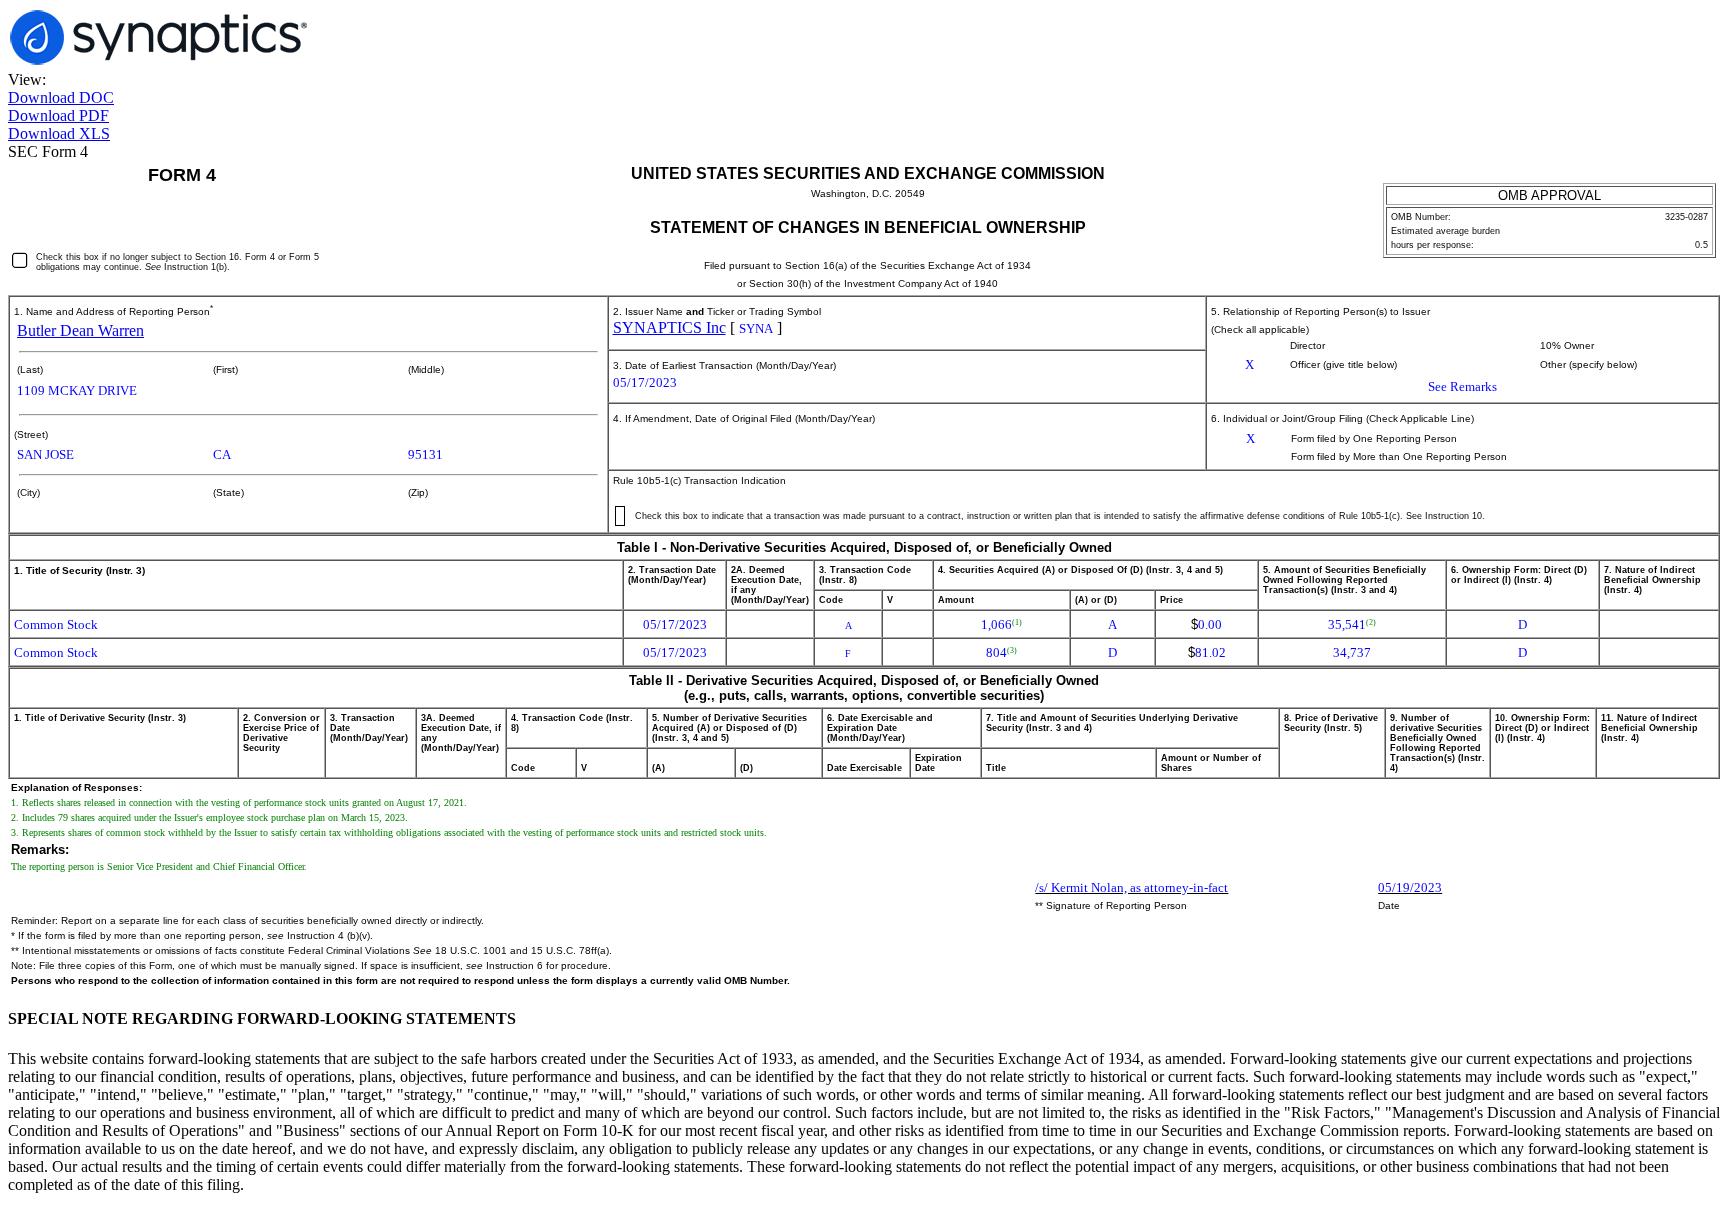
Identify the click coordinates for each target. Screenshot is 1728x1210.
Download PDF (58, 115)
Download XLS (59, 133)
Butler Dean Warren (80, 330)
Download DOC (61, 97)
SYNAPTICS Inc (669, 327)
